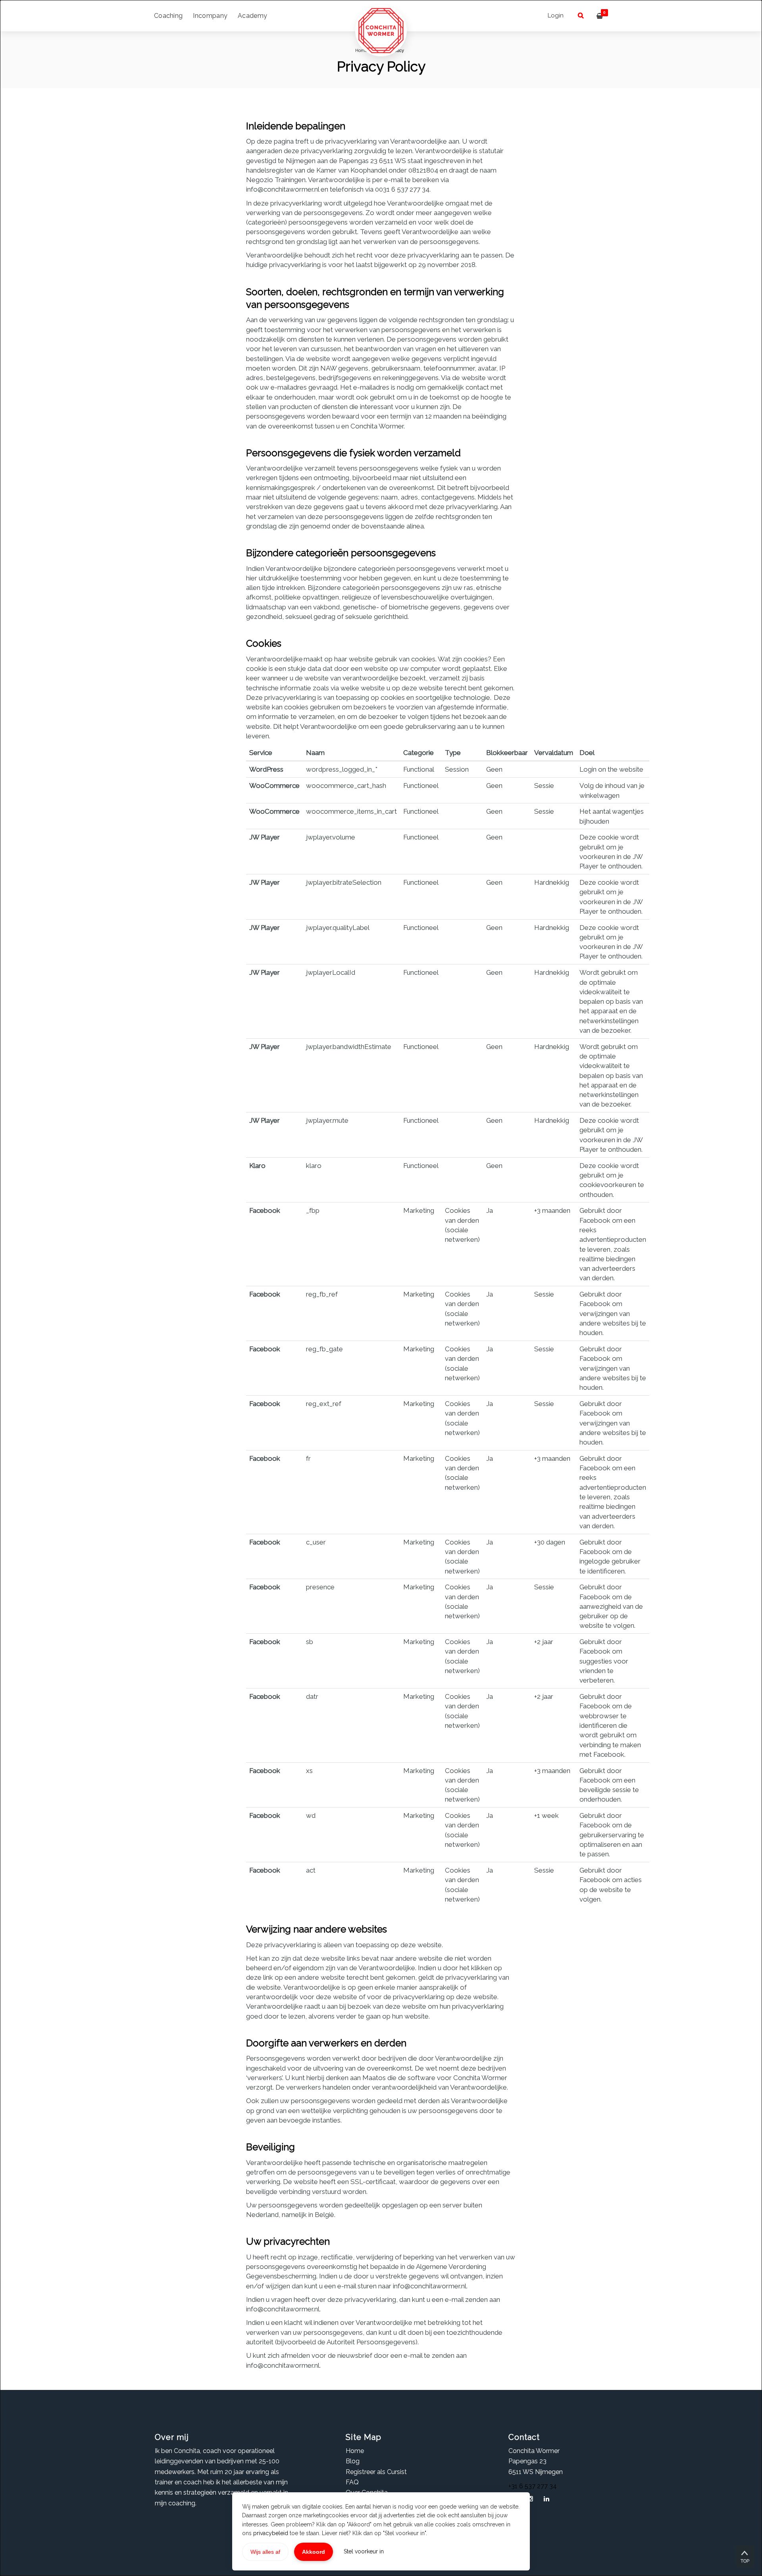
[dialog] (381, 1288)
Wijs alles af (265, 2552)
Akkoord (314, 2552)
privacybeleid (271, 2533)
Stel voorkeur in (364, 2551)
